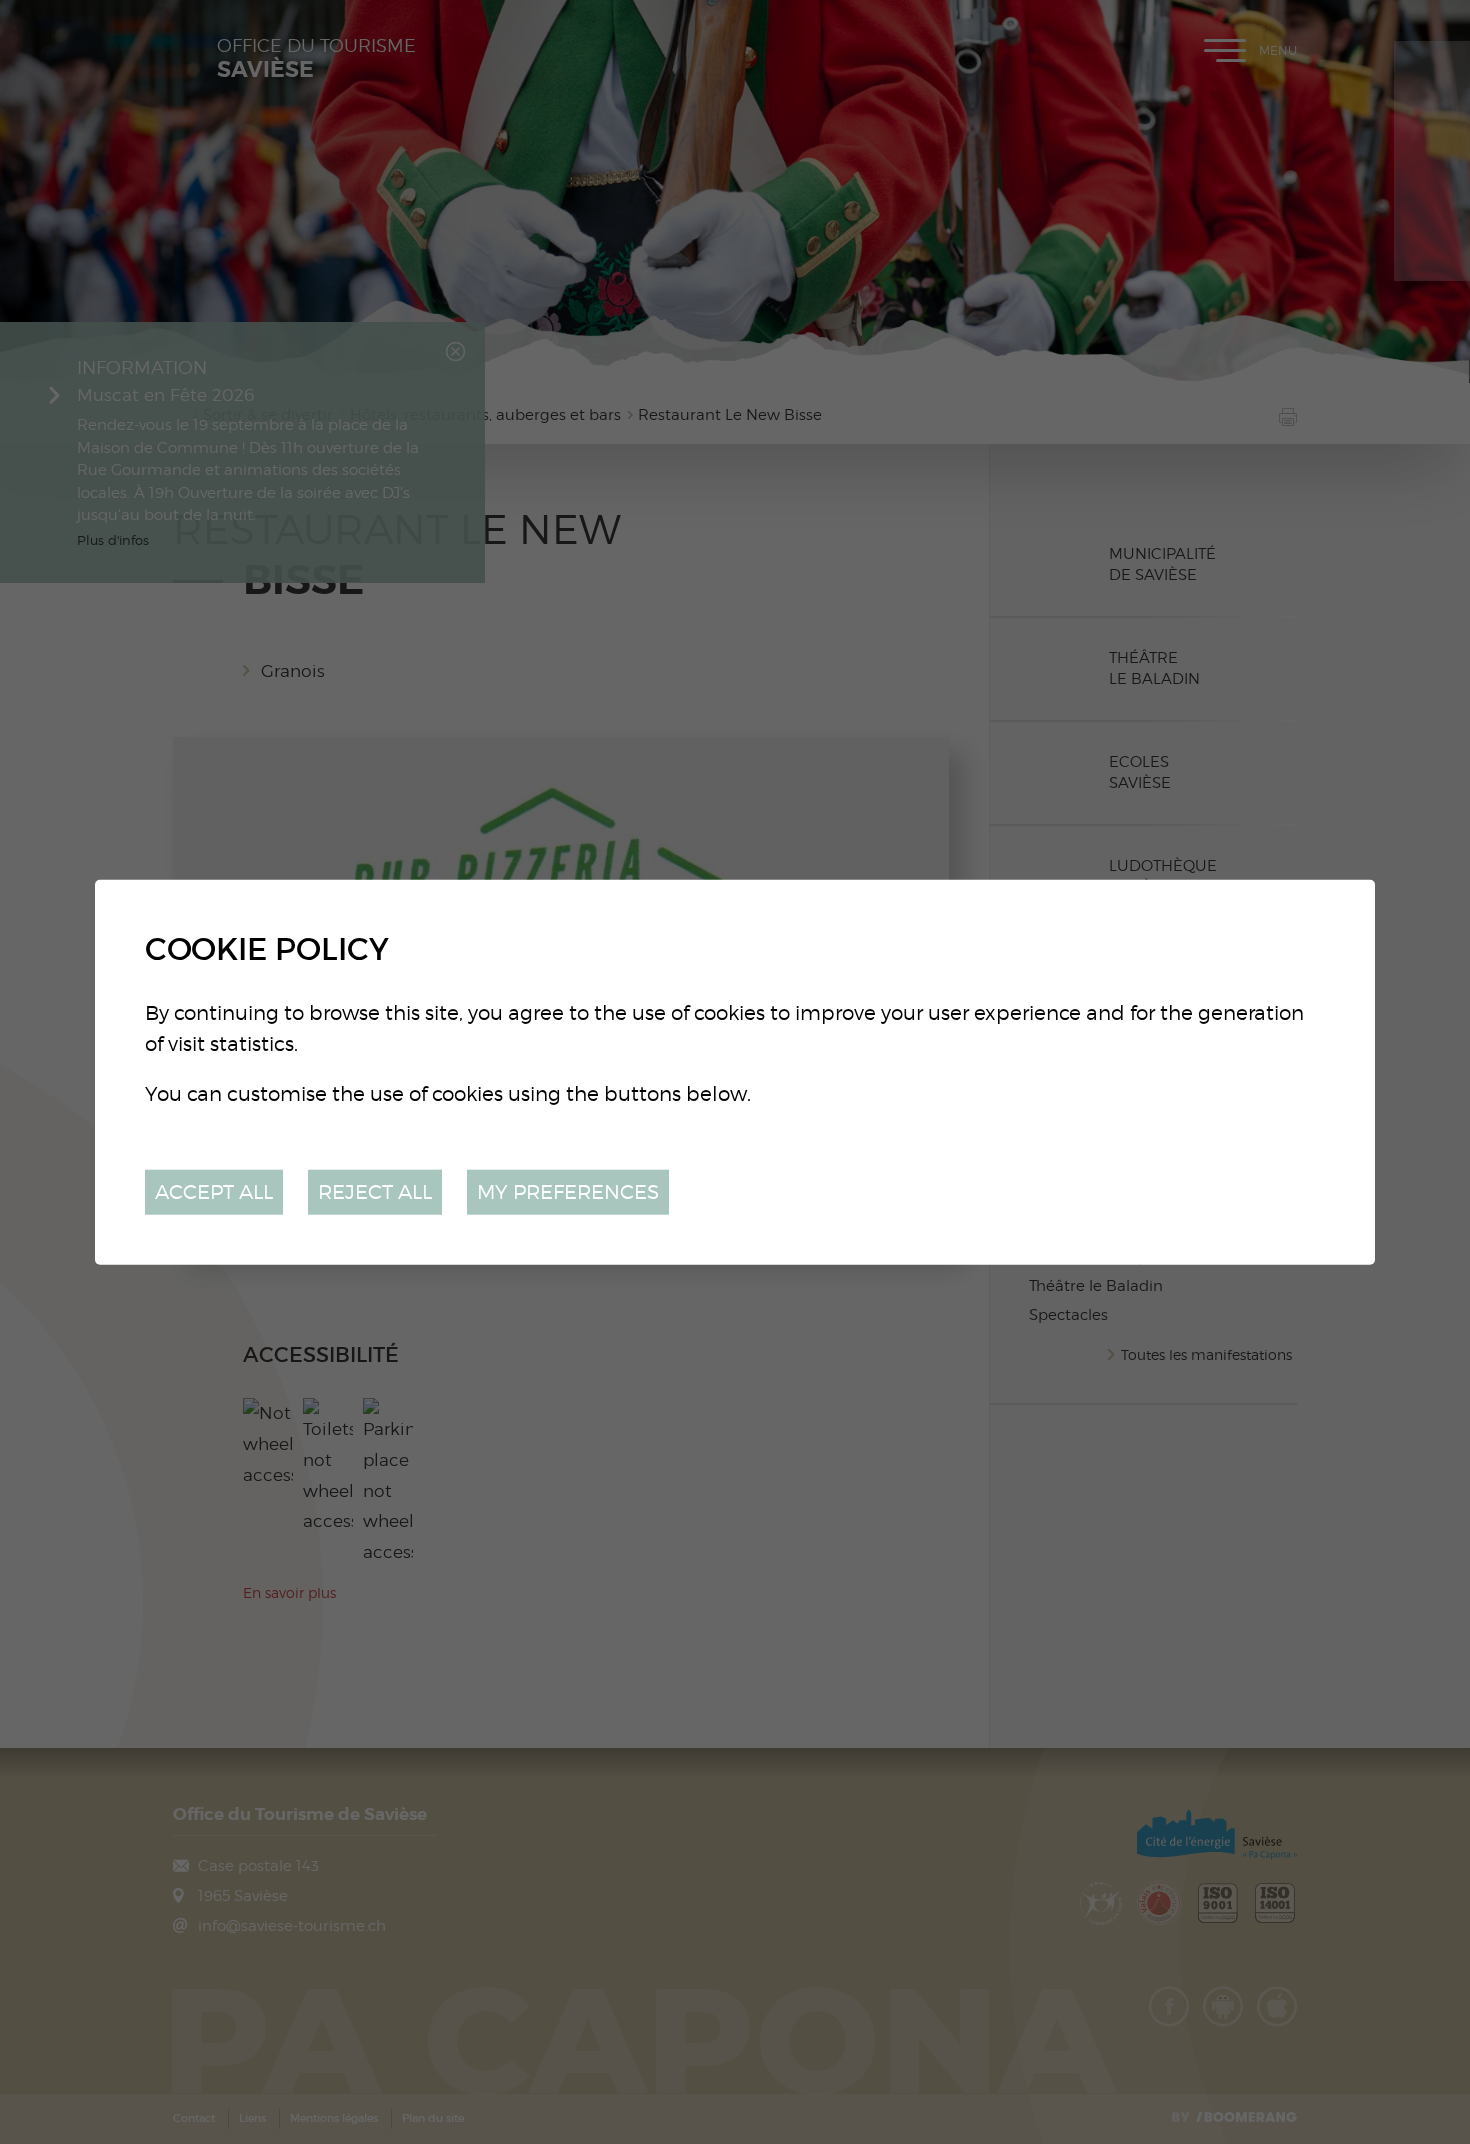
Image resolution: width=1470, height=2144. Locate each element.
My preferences (568, 1191)
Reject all (375, 1191)
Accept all (214, 1191)
